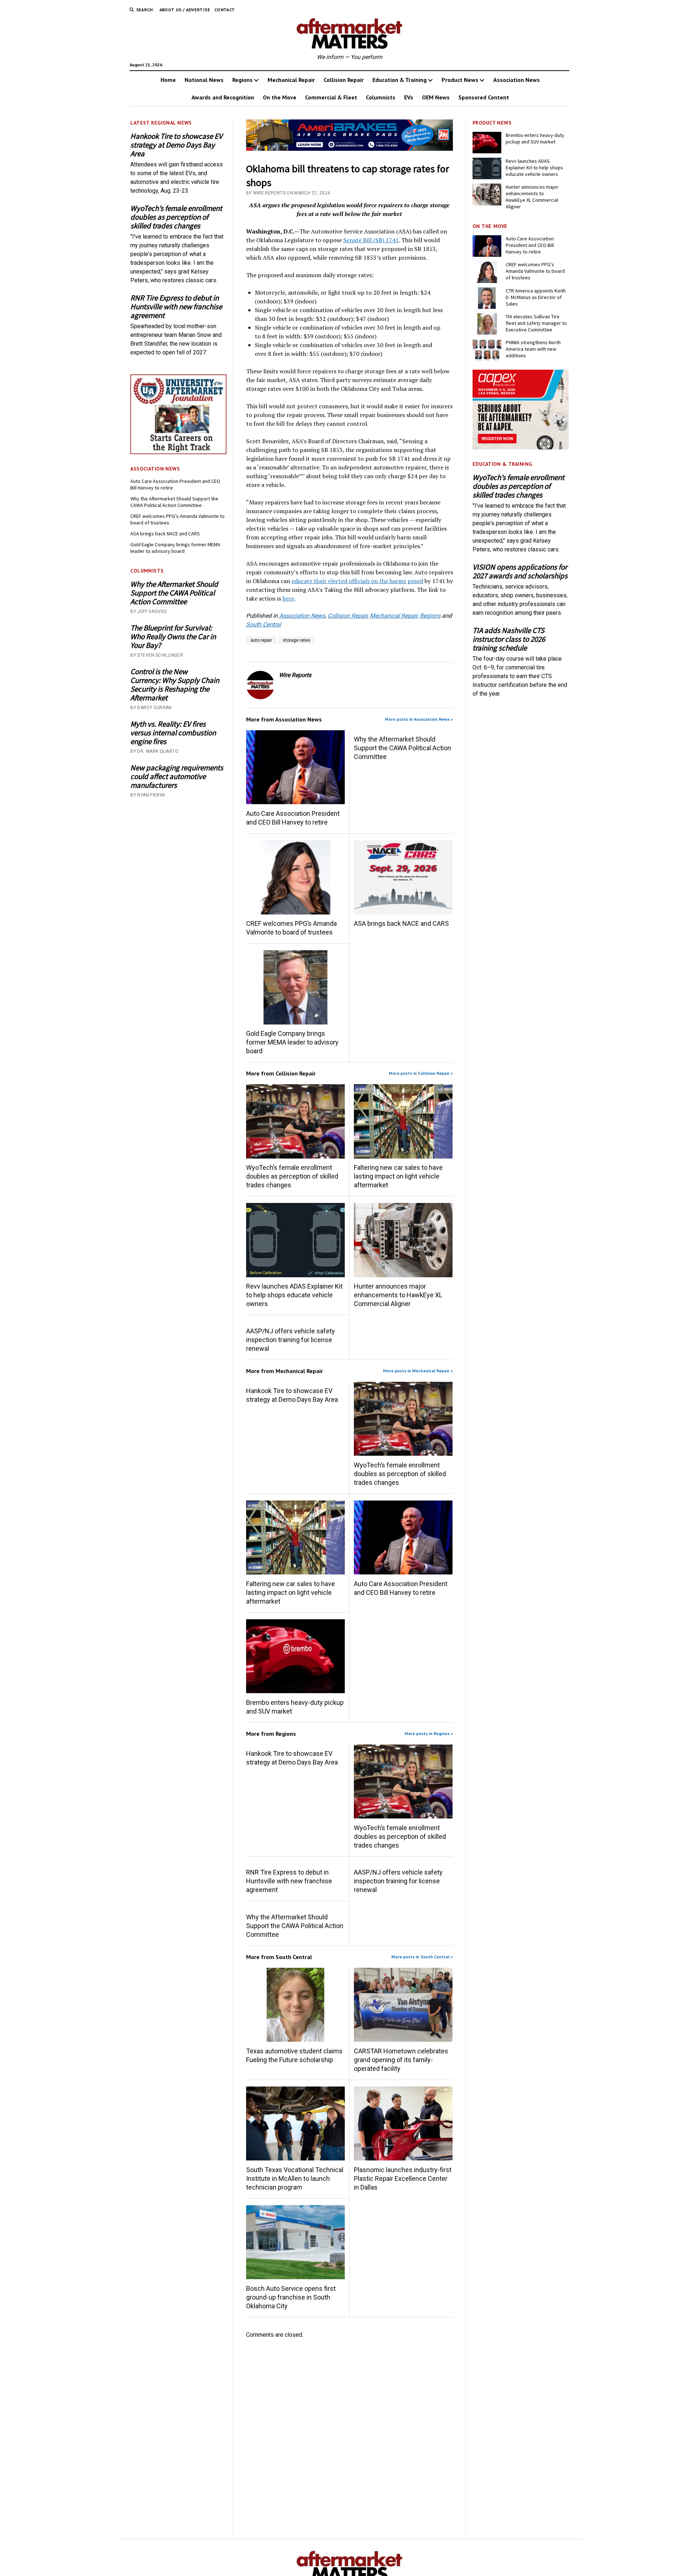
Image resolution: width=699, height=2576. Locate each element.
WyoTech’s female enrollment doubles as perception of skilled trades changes (176, 217)
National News (204, 80)
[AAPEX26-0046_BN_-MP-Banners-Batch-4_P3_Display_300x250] (521, 447)
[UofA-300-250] (178, 452)
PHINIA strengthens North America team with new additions (533, 349)
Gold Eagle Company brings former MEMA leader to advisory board (175, 548)
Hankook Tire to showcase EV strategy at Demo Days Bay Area (176, 145)
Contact (225, 10)
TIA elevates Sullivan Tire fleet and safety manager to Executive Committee (536, 323)
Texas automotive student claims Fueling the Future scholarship (294, 2055)
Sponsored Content (484, 97)
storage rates (297, 640)
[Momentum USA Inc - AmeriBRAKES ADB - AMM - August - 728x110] (350, 149)
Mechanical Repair (291, 80)
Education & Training (400, 80)
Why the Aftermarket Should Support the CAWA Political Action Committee (174, 502)
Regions (242, 80)
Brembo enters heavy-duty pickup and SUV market (295, 1707)
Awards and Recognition (223, 97)
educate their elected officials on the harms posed (357, 581)
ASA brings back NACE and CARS (165, 534)
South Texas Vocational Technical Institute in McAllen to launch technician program (295, 2178)
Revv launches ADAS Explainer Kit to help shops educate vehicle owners (294, 1295)
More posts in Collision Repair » (421, 1073)
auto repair (261, 640)
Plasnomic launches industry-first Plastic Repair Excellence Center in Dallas (403, 2178)
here (288, 598)
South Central (264, 624)
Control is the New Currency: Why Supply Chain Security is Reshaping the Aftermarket (175, 685)
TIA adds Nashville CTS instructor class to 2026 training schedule (509, 639)
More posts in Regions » (429, 1733)
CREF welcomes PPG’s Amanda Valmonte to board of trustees (177, 519)
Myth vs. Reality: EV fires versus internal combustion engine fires (173, 733)
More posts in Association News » (419, 719)
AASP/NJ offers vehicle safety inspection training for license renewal (291, 1340)
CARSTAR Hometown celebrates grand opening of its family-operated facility (401, 2060)
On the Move (280, 97)
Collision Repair (344, 80)
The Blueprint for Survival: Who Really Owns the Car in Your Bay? (173, 637)
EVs (409, 97)
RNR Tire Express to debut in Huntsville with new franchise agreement (176, 307)
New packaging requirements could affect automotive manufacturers (177, 776)
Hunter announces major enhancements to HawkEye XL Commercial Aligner (398, 1295)
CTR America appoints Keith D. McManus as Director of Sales (536, 297)
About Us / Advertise (185, 10)
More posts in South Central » (422, 1957)
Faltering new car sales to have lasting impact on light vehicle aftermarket (398, 1176)
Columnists (381, 97)
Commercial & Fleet (331, 97)
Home (168, 80)
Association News (517, 80)
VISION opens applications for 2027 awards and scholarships (520, 571)
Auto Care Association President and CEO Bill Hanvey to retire (175, 484)
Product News (460, 80)
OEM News (436, 97)
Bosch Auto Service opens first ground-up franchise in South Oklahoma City (291, 2297)
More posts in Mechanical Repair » (418, 1371)
